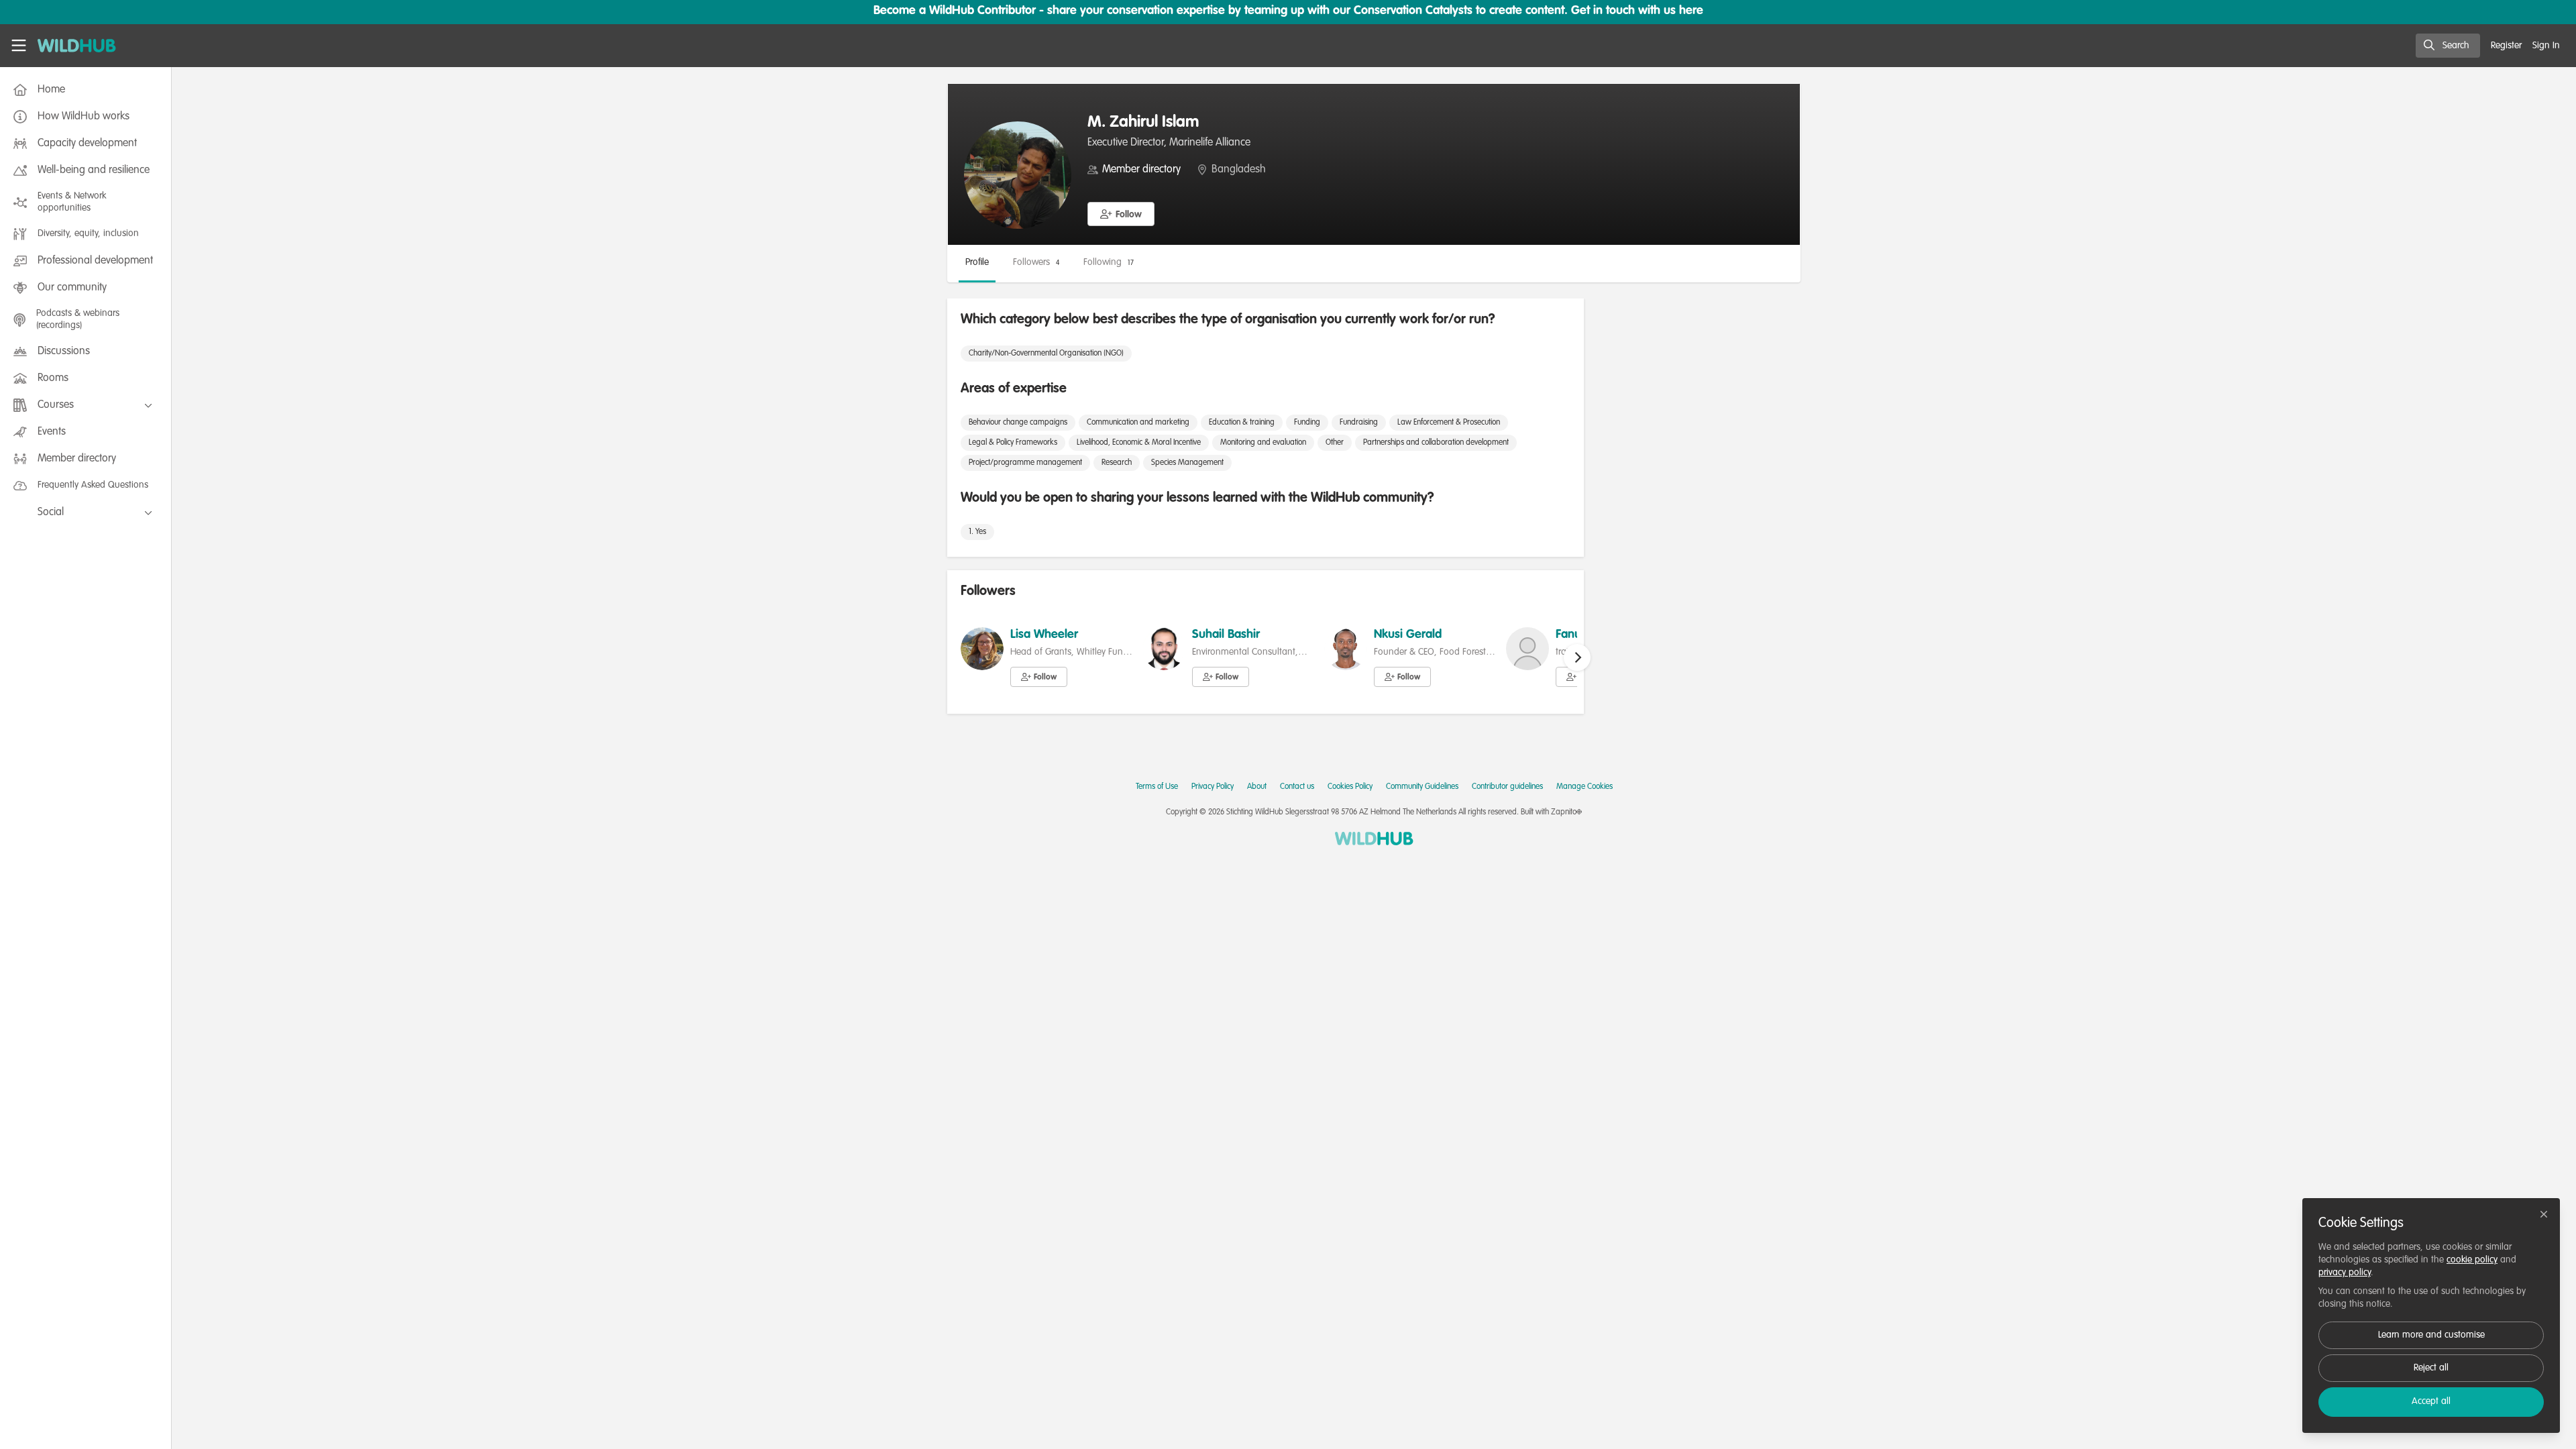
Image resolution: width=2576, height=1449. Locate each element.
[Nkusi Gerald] (1346, 649)
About (1257, 787)
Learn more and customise (2431, 1335)
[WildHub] (1374, 839)
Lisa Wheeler (1044, 635)
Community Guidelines (1422, 787)
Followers (1036, 262)
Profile (977, 262)
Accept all (2431, 1401)
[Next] (1577, 657)
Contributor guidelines (1507, 787)
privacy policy (2345, 1273)
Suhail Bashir (1226, 635)
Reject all (2431, 1368)
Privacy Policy (1213, 787)
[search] (2448, 46)
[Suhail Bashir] (1164, 649)
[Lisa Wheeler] (982, 649)
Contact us (1297, 787)
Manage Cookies (1585, 787)
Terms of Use (1157, 787)
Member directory (1141, 170)
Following (1109, 262)
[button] (1121, 214)
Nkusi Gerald (1408, 635)
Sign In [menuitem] (2546, 46)
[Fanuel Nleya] (1527, 649)
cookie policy (2472, 1260)
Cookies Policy (1350, 787)
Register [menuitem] (2506, 46)
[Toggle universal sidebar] (19, 46)
